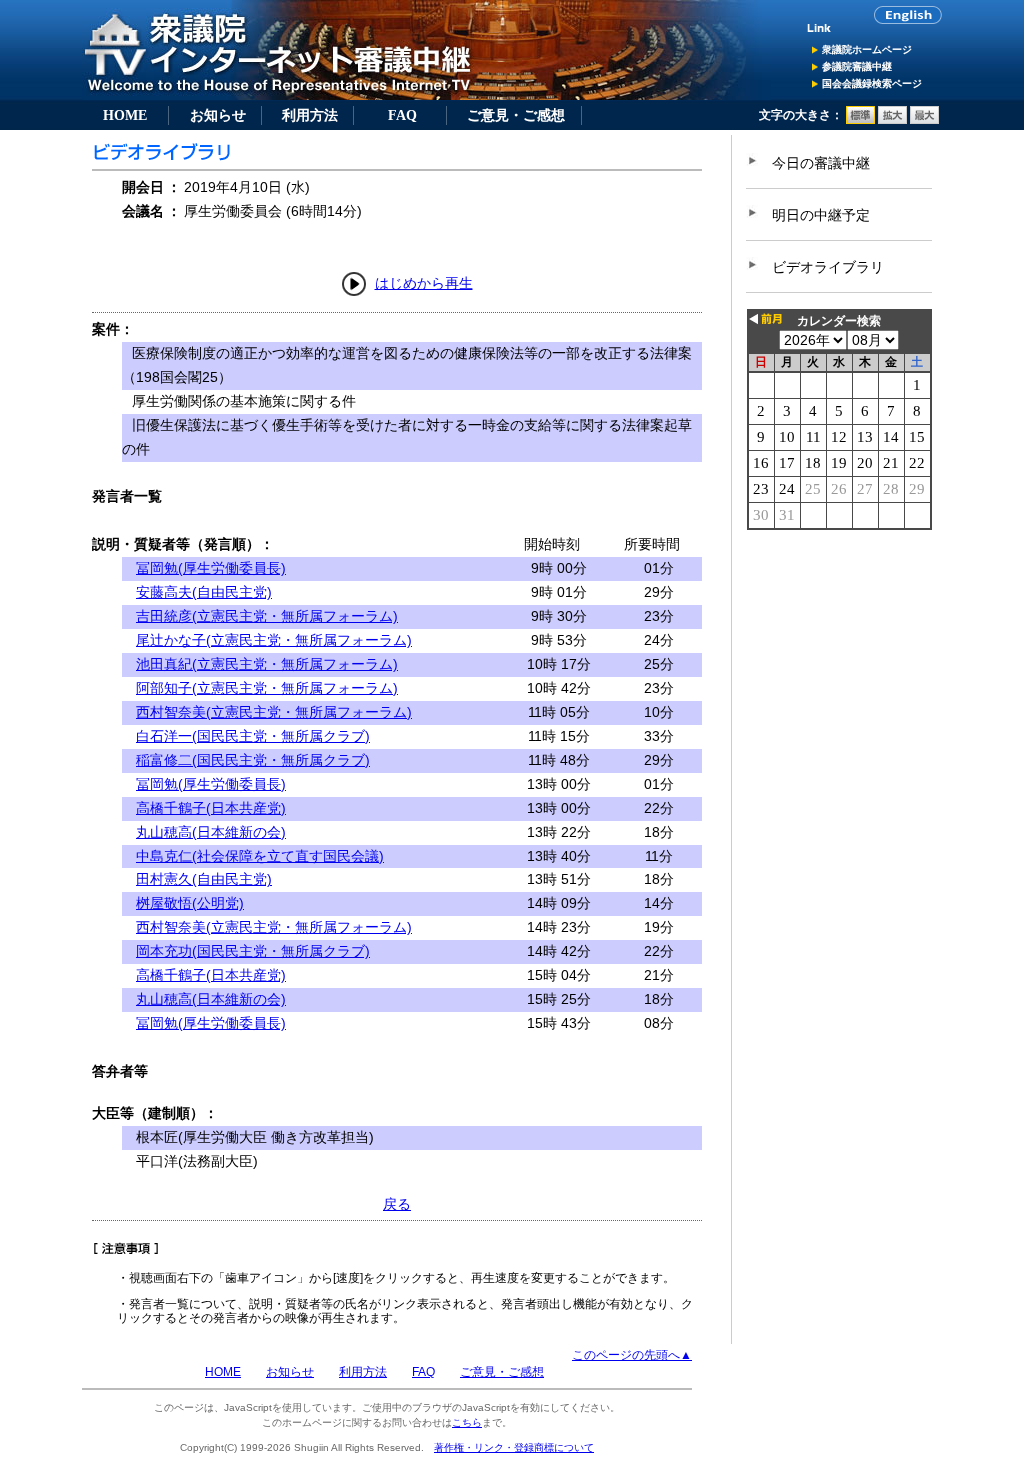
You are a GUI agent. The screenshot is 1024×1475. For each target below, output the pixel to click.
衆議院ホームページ (867, 49)
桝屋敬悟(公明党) (190, 903)
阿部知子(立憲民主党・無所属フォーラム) (267, 688)
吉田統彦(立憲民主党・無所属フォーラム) (267, 616)
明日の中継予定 (821, 215)
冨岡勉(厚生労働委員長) (211, 568)
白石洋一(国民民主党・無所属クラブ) (253, 736)
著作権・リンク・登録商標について (514, 1447)
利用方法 (310, 115)
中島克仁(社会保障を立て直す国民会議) (260, 856)
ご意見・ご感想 (516, 115)
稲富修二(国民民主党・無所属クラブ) (253, 760)
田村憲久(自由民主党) (204, 879)
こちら (467, 1422)
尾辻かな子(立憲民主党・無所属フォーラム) (274, 640)
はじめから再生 (424, 283)
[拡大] (892, 120)
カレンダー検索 (839, 321)
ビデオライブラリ (828, 267)
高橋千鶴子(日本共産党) (211, 808)
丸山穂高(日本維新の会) (211, 832)
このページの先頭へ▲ (632, 1355)
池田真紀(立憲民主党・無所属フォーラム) (267, 664)
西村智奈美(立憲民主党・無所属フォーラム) (274, 712)
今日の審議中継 (821, 163)
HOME (125, 115)
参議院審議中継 (857, 66)
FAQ (402, 115)
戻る (397, 1204)
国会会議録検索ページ (872, 83)
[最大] (924, 120)
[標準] (860, 120)
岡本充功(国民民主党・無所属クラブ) (253, 951)
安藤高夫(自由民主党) (204, 592)
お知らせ (218, 115)
